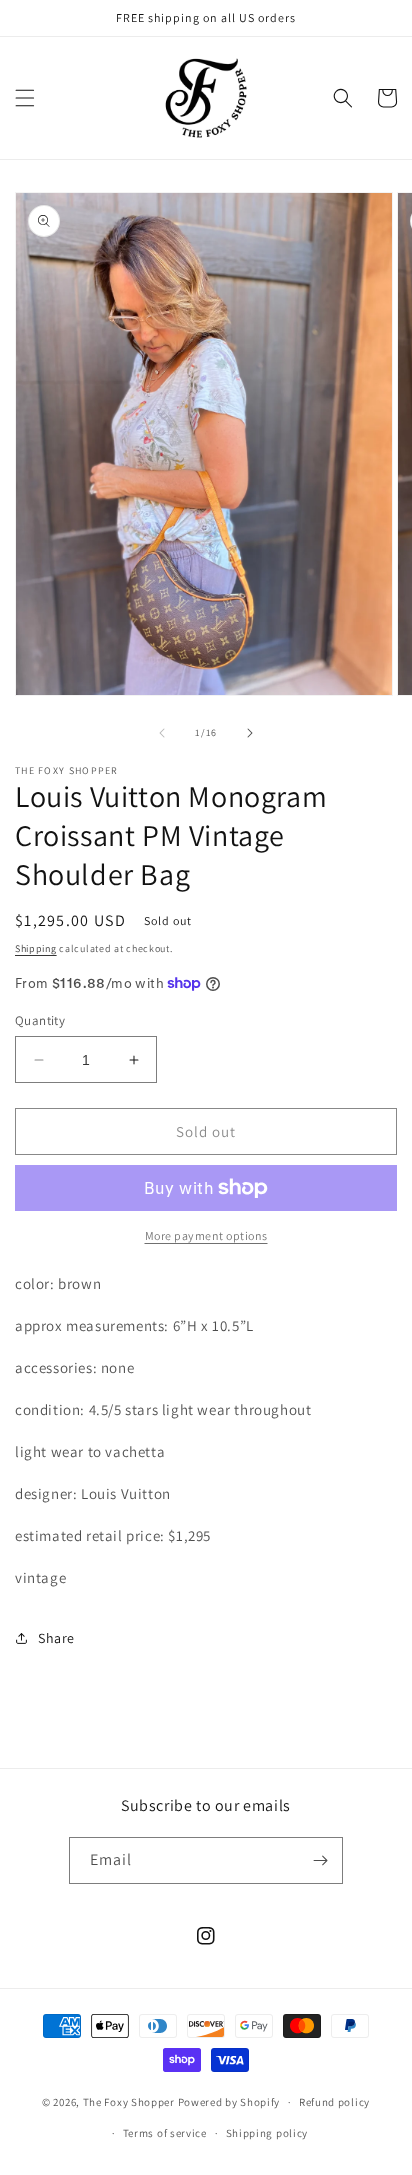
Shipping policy (267, 2133)
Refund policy (334, 2102)
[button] (25, 98)
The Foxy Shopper (129, 2102)
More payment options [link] (206, 1235)
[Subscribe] (320, 1860)
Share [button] (56, 1638)
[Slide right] (250, 733)
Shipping (36, 948)
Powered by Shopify (229, 2102)
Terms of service (165, 2133)
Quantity (40, 1020)
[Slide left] (162, 733)
